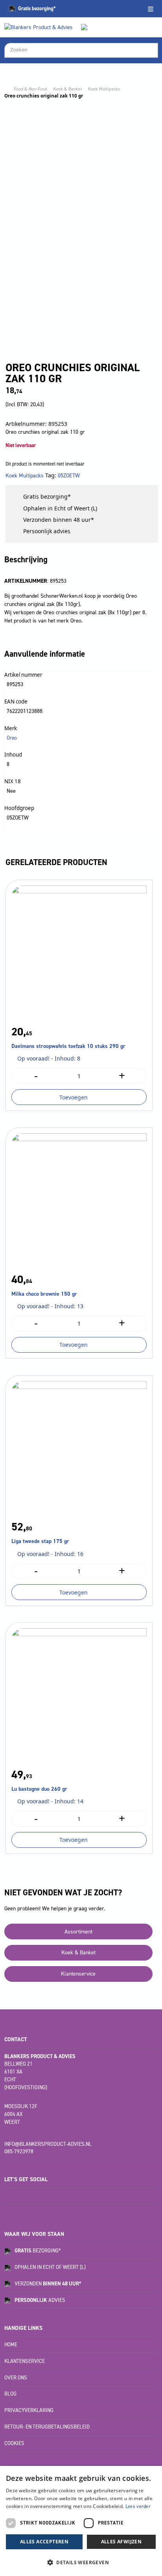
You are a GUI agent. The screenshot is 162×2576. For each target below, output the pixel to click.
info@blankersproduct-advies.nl (48, 2144)
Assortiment (78, 1932)
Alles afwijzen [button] (121, 2542)
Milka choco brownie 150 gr (44, 1294)
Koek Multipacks (104, 89)
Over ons (16, 2378)
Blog (10, 2394)
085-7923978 (19, 2152)
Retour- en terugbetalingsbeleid (47, 2427)
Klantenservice (78, 1974)
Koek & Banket (68, 89)
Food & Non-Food (30, 89)
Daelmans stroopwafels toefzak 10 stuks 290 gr (68, 1046)
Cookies (14, 2443)
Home (11, 2345)
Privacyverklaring (29, 2410)
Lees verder (138, 2506)
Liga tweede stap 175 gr (40, 1541)
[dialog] (81, 2521)
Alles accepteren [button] (44, 2542)
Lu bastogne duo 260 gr (39, 1789)
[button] (81, 2562)
